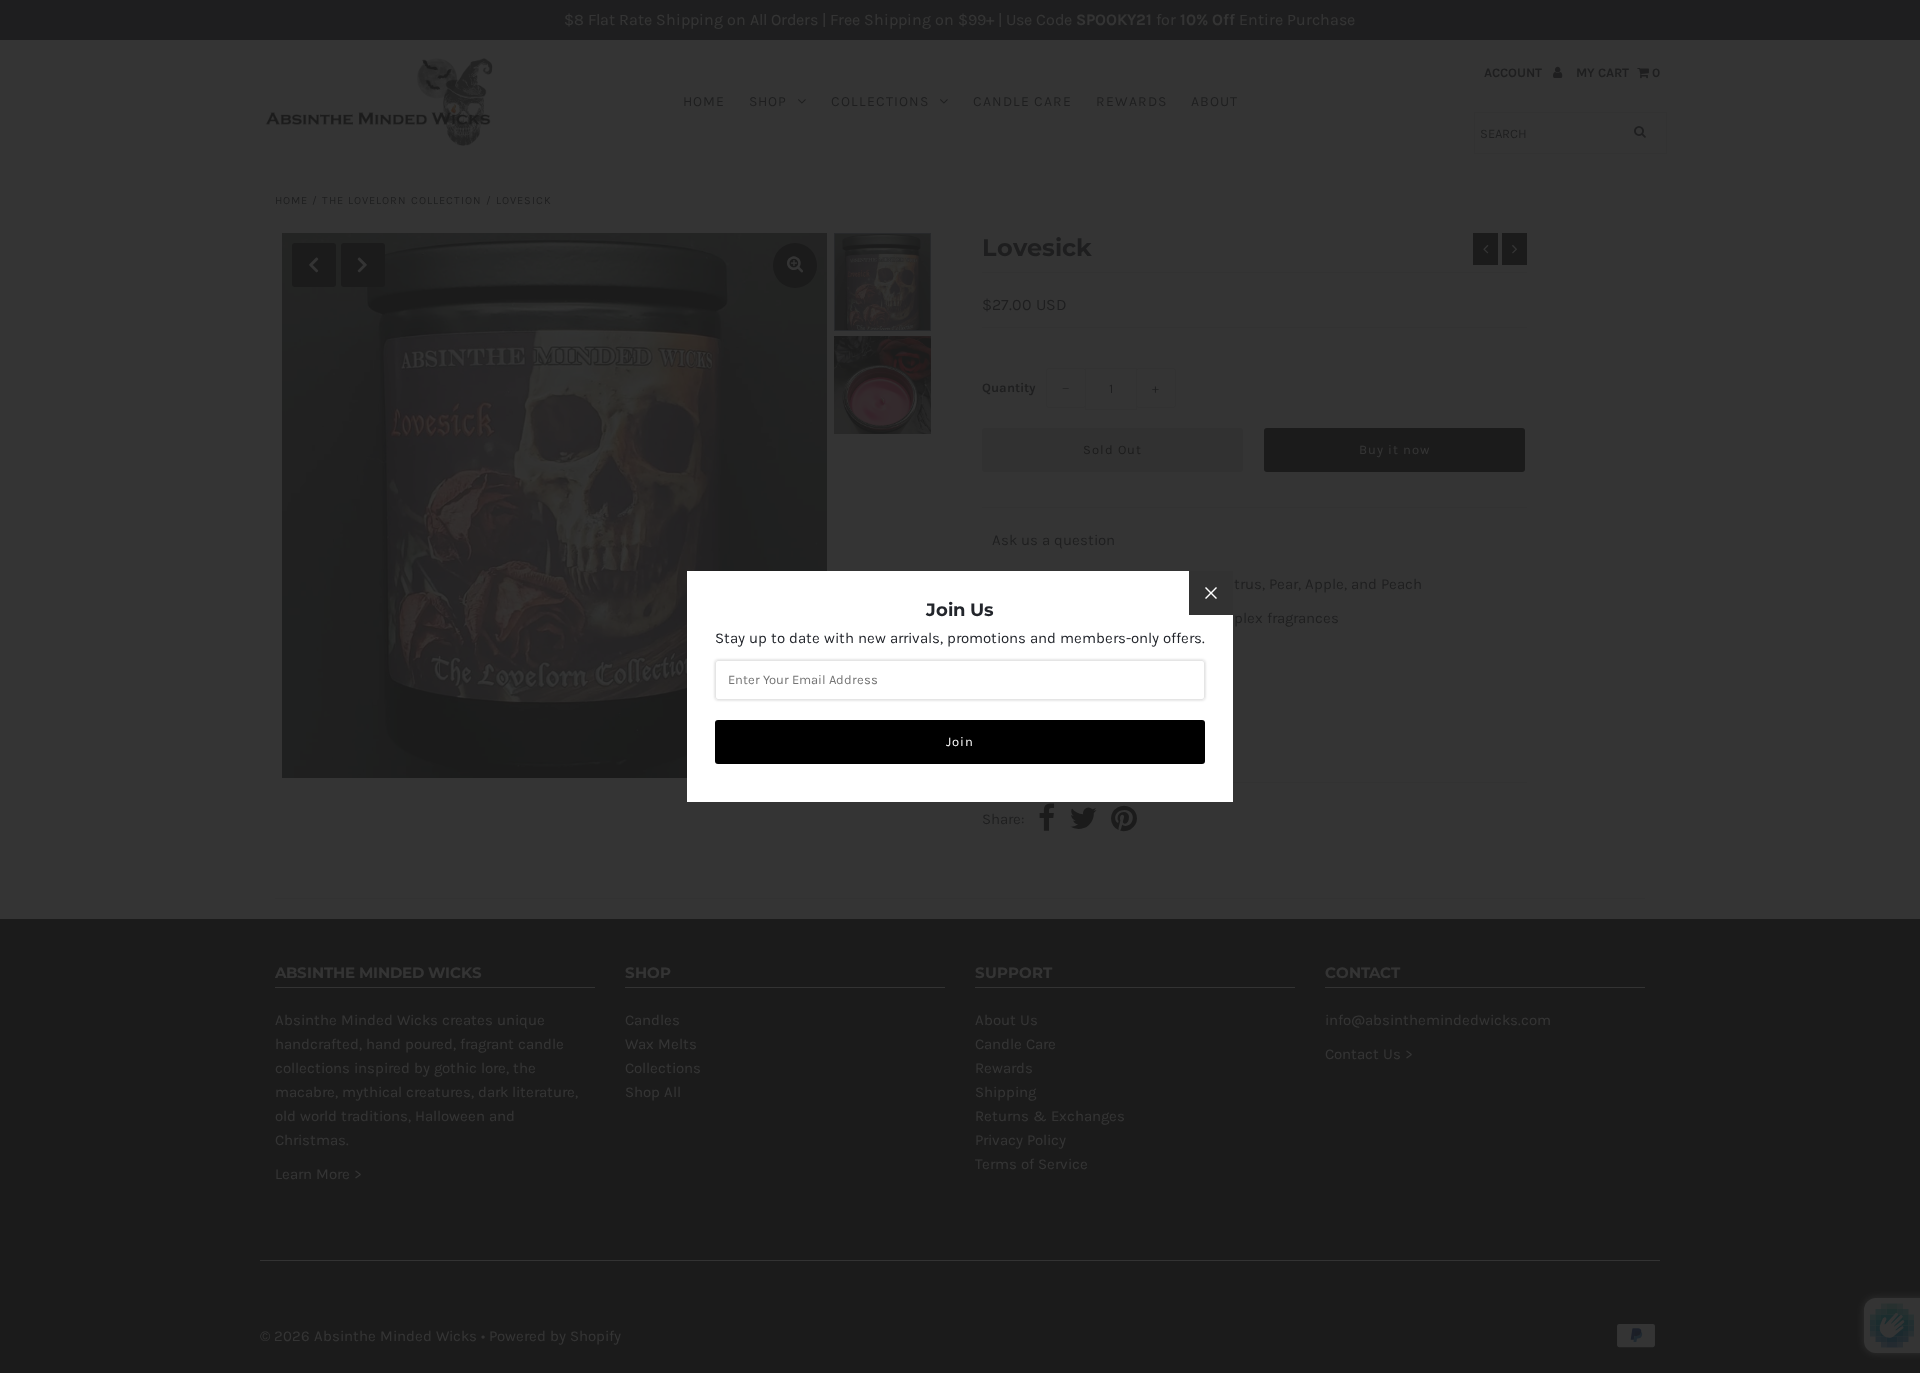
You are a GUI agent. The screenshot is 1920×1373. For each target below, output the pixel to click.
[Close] (1211, 593)
